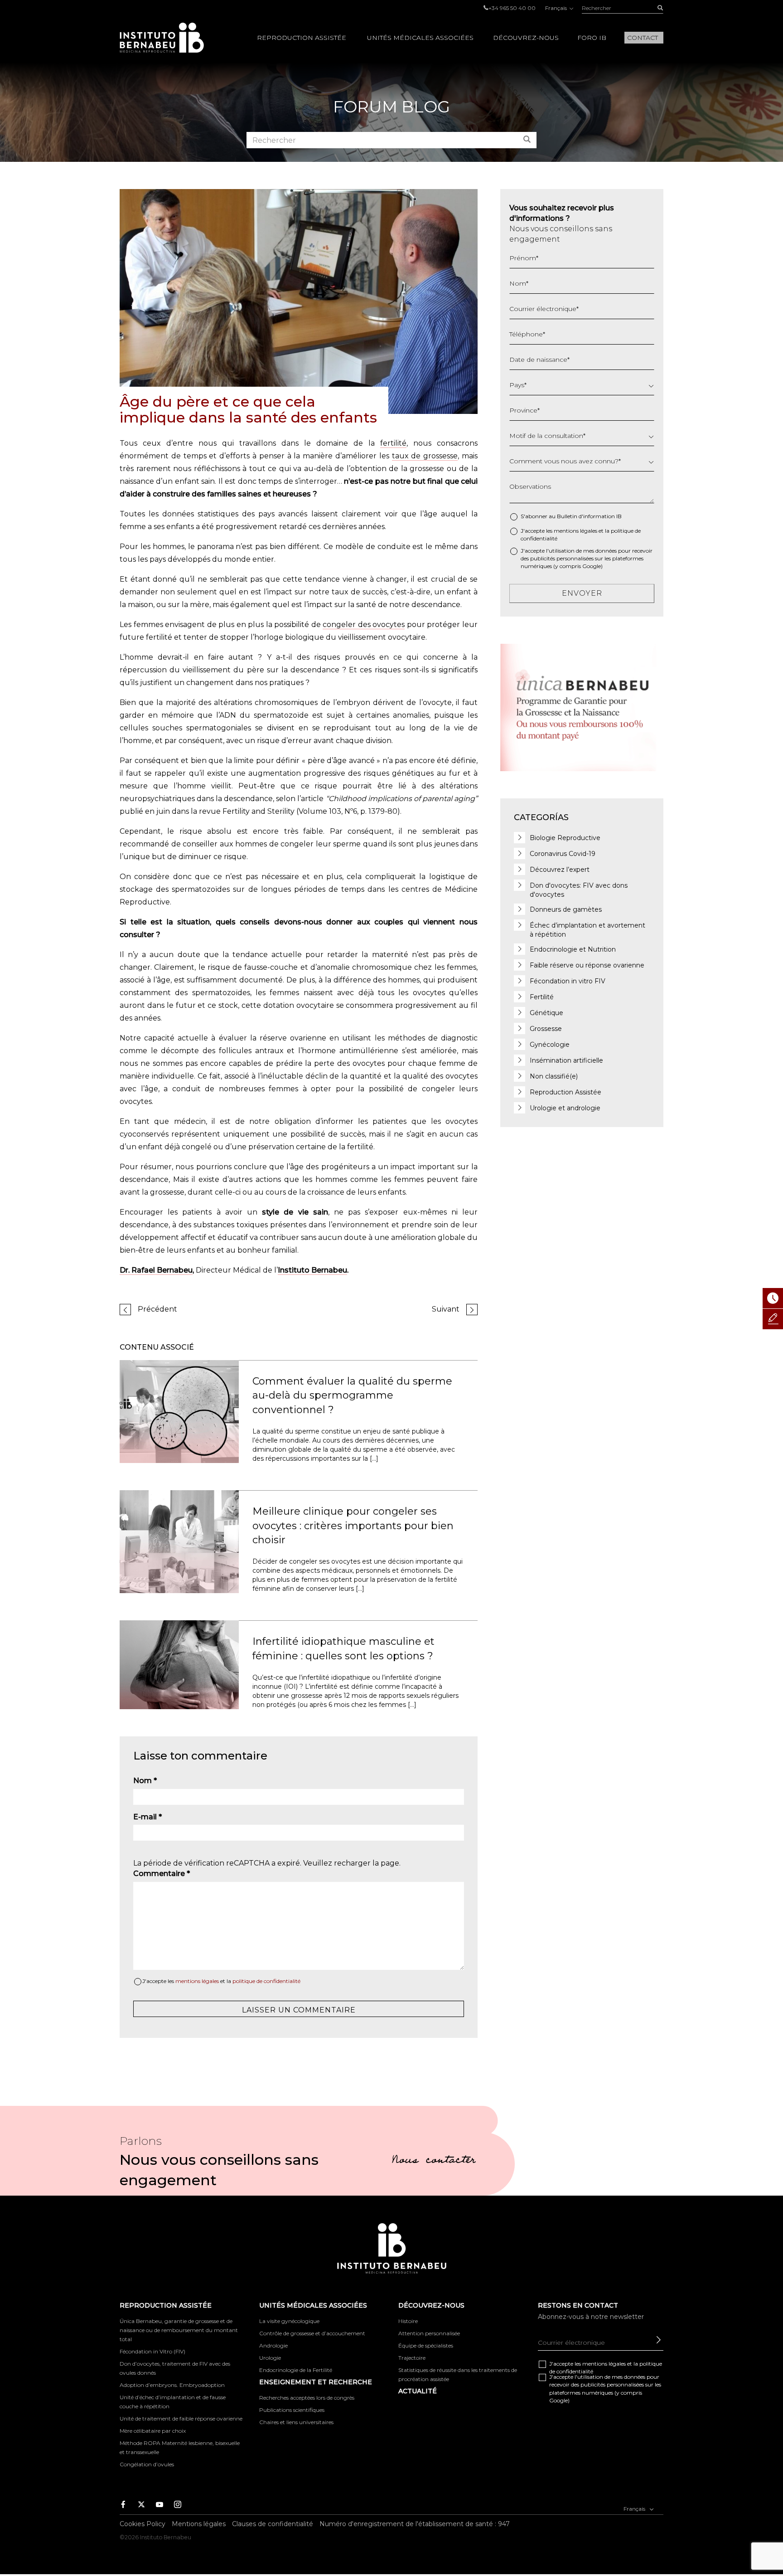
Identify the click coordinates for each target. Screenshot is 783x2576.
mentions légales (197, 1981)
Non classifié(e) (554, 1076)
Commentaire (162, 1874)
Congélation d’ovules (147, 2464)
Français (557, 8)
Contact (643, 38)
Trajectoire (412, 2358)
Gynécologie (550, 1045)
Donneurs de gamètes (566, 909)
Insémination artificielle (566, 1060)
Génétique (546, 1013)
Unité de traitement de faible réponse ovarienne (181, 2418)
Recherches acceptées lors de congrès (307, 2398)
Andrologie (273, 2345)
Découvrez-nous (526, 38)
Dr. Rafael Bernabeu (156, 1270)
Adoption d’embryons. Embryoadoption (172, 2385)
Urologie (270, 2358)
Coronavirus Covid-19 (563, 854)
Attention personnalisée (429, 2333)
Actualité (418, 2391)
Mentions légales (199, 2524)
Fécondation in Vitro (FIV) (152, 2351)
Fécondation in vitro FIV (568, 981)
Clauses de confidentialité (273, 2524)
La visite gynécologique (289, 2321)
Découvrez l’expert (560, 870)
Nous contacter (434, 2161)
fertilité (393, 443)
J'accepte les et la (221, 1981)
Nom (145, 1781)
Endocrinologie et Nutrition (573, 949)
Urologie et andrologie (565, 1108)
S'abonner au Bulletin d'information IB (571, 516)
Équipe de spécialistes (426, 2345)
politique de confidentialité (266, 1981)
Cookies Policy (143, 2524)
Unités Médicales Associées (420, 38)
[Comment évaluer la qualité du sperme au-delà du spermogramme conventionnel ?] (179, 1411)
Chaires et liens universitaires (296, 2422)
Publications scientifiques (292, 2410)
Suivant (446, 1309)
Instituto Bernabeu (162, 38)
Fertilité (542, 997)
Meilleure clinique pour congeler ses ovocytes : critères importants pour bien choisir (353, 1526)
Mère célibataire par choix (153, 2431)
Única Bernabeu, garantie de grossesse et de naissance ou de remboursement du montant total (179, 2330)
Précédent (157, 1309)
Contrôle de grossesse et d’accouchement (312, 2333)
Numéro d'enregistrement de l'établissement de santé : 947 (415, 2524)
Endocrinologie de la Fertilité (296, 2370)
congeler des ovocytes (364, 625)
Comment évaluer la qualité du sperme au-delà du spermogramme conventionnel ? (352, 1395)
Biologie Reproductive (565, 838)
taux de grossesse (425, 456)
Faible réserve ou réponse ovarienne (587, 965)
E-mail (147, 1817)
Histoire (408, 2321)
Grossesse (546, 1029)
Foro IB (592, 38)
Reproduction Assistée (302, 38)
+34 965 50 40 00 (512, 8)
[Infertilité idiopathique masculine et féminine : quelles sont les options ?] (179, 1665)
